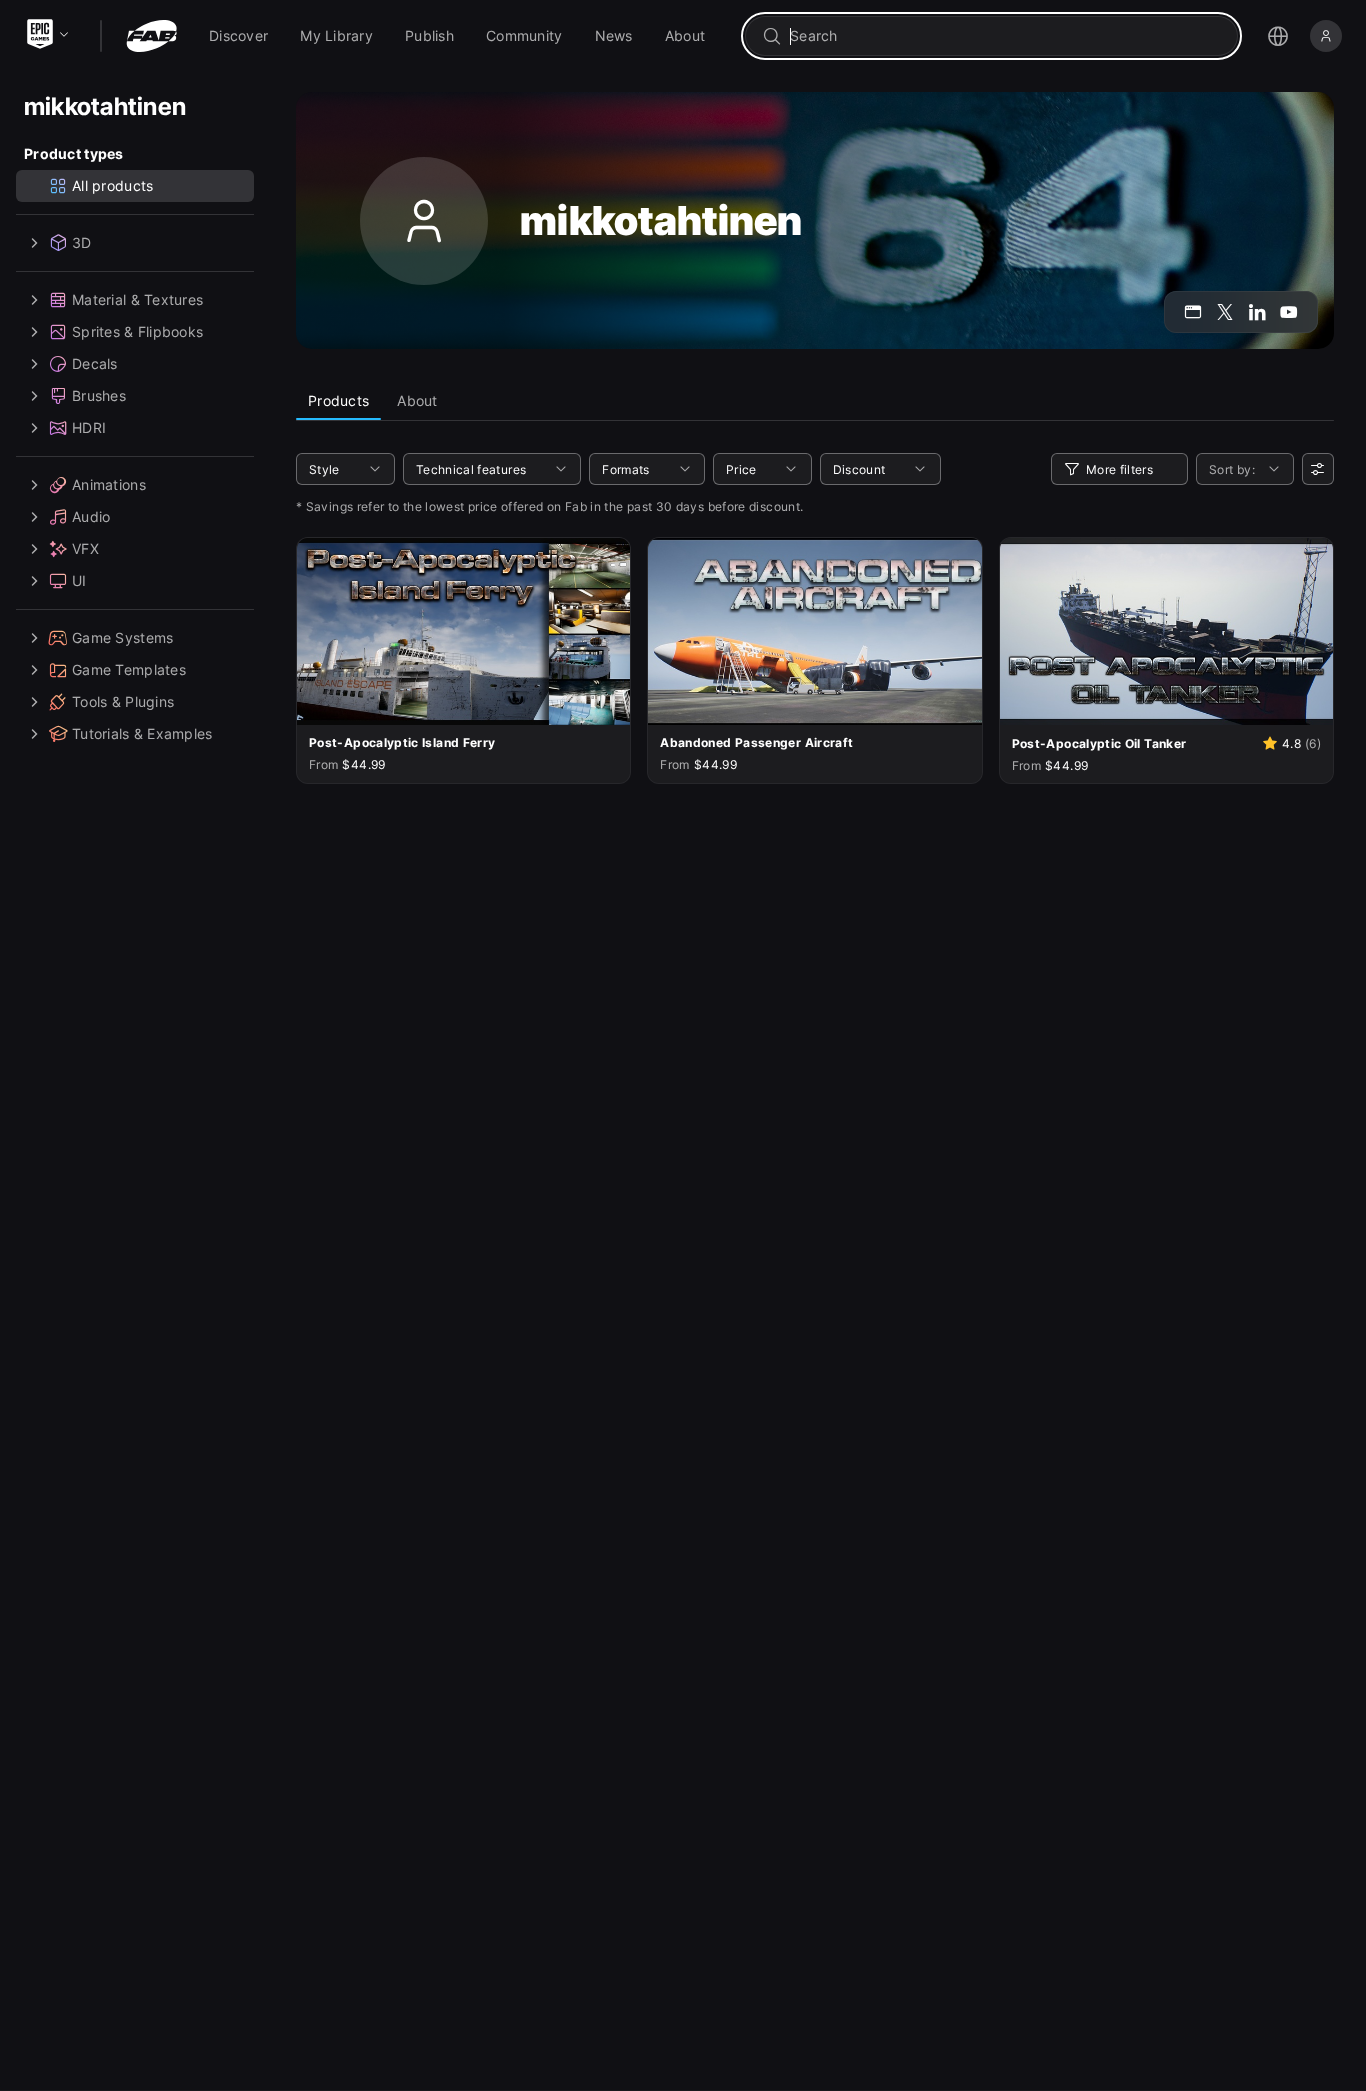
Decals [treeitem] (95, 363)
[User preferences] (1318, 469)
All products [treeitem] (112, 185)
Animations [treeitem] (109, 484)
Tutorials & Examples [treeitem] (142, 733)
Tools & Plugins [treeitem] (123, 701)
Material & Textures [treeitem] (137, 299)
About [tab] (417, 400)
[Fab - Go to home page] (151, 36)
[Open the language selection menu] (1278, 36)
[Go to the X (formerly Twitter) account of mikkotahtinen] (1225, 312)
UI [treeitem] (79, 580)
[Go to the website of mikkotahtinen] (1193, 312)
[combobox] (1005, 36)
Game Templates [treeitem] (129, 669)
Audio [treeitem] (91, 516)
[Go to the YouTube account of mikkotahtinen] (1289, 312)
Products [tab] (338, 400)
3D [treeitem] (82, 242)
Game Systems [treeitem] (122, 637)
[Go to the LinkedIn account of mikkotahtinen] (1257, 312)
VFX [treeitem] (85, 548)
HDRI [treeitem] (89, 427)
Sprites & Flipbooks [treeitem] (137, 331)
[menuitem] (238, 36)
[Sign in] (1326, 36)
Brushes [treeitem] (99, 395)
